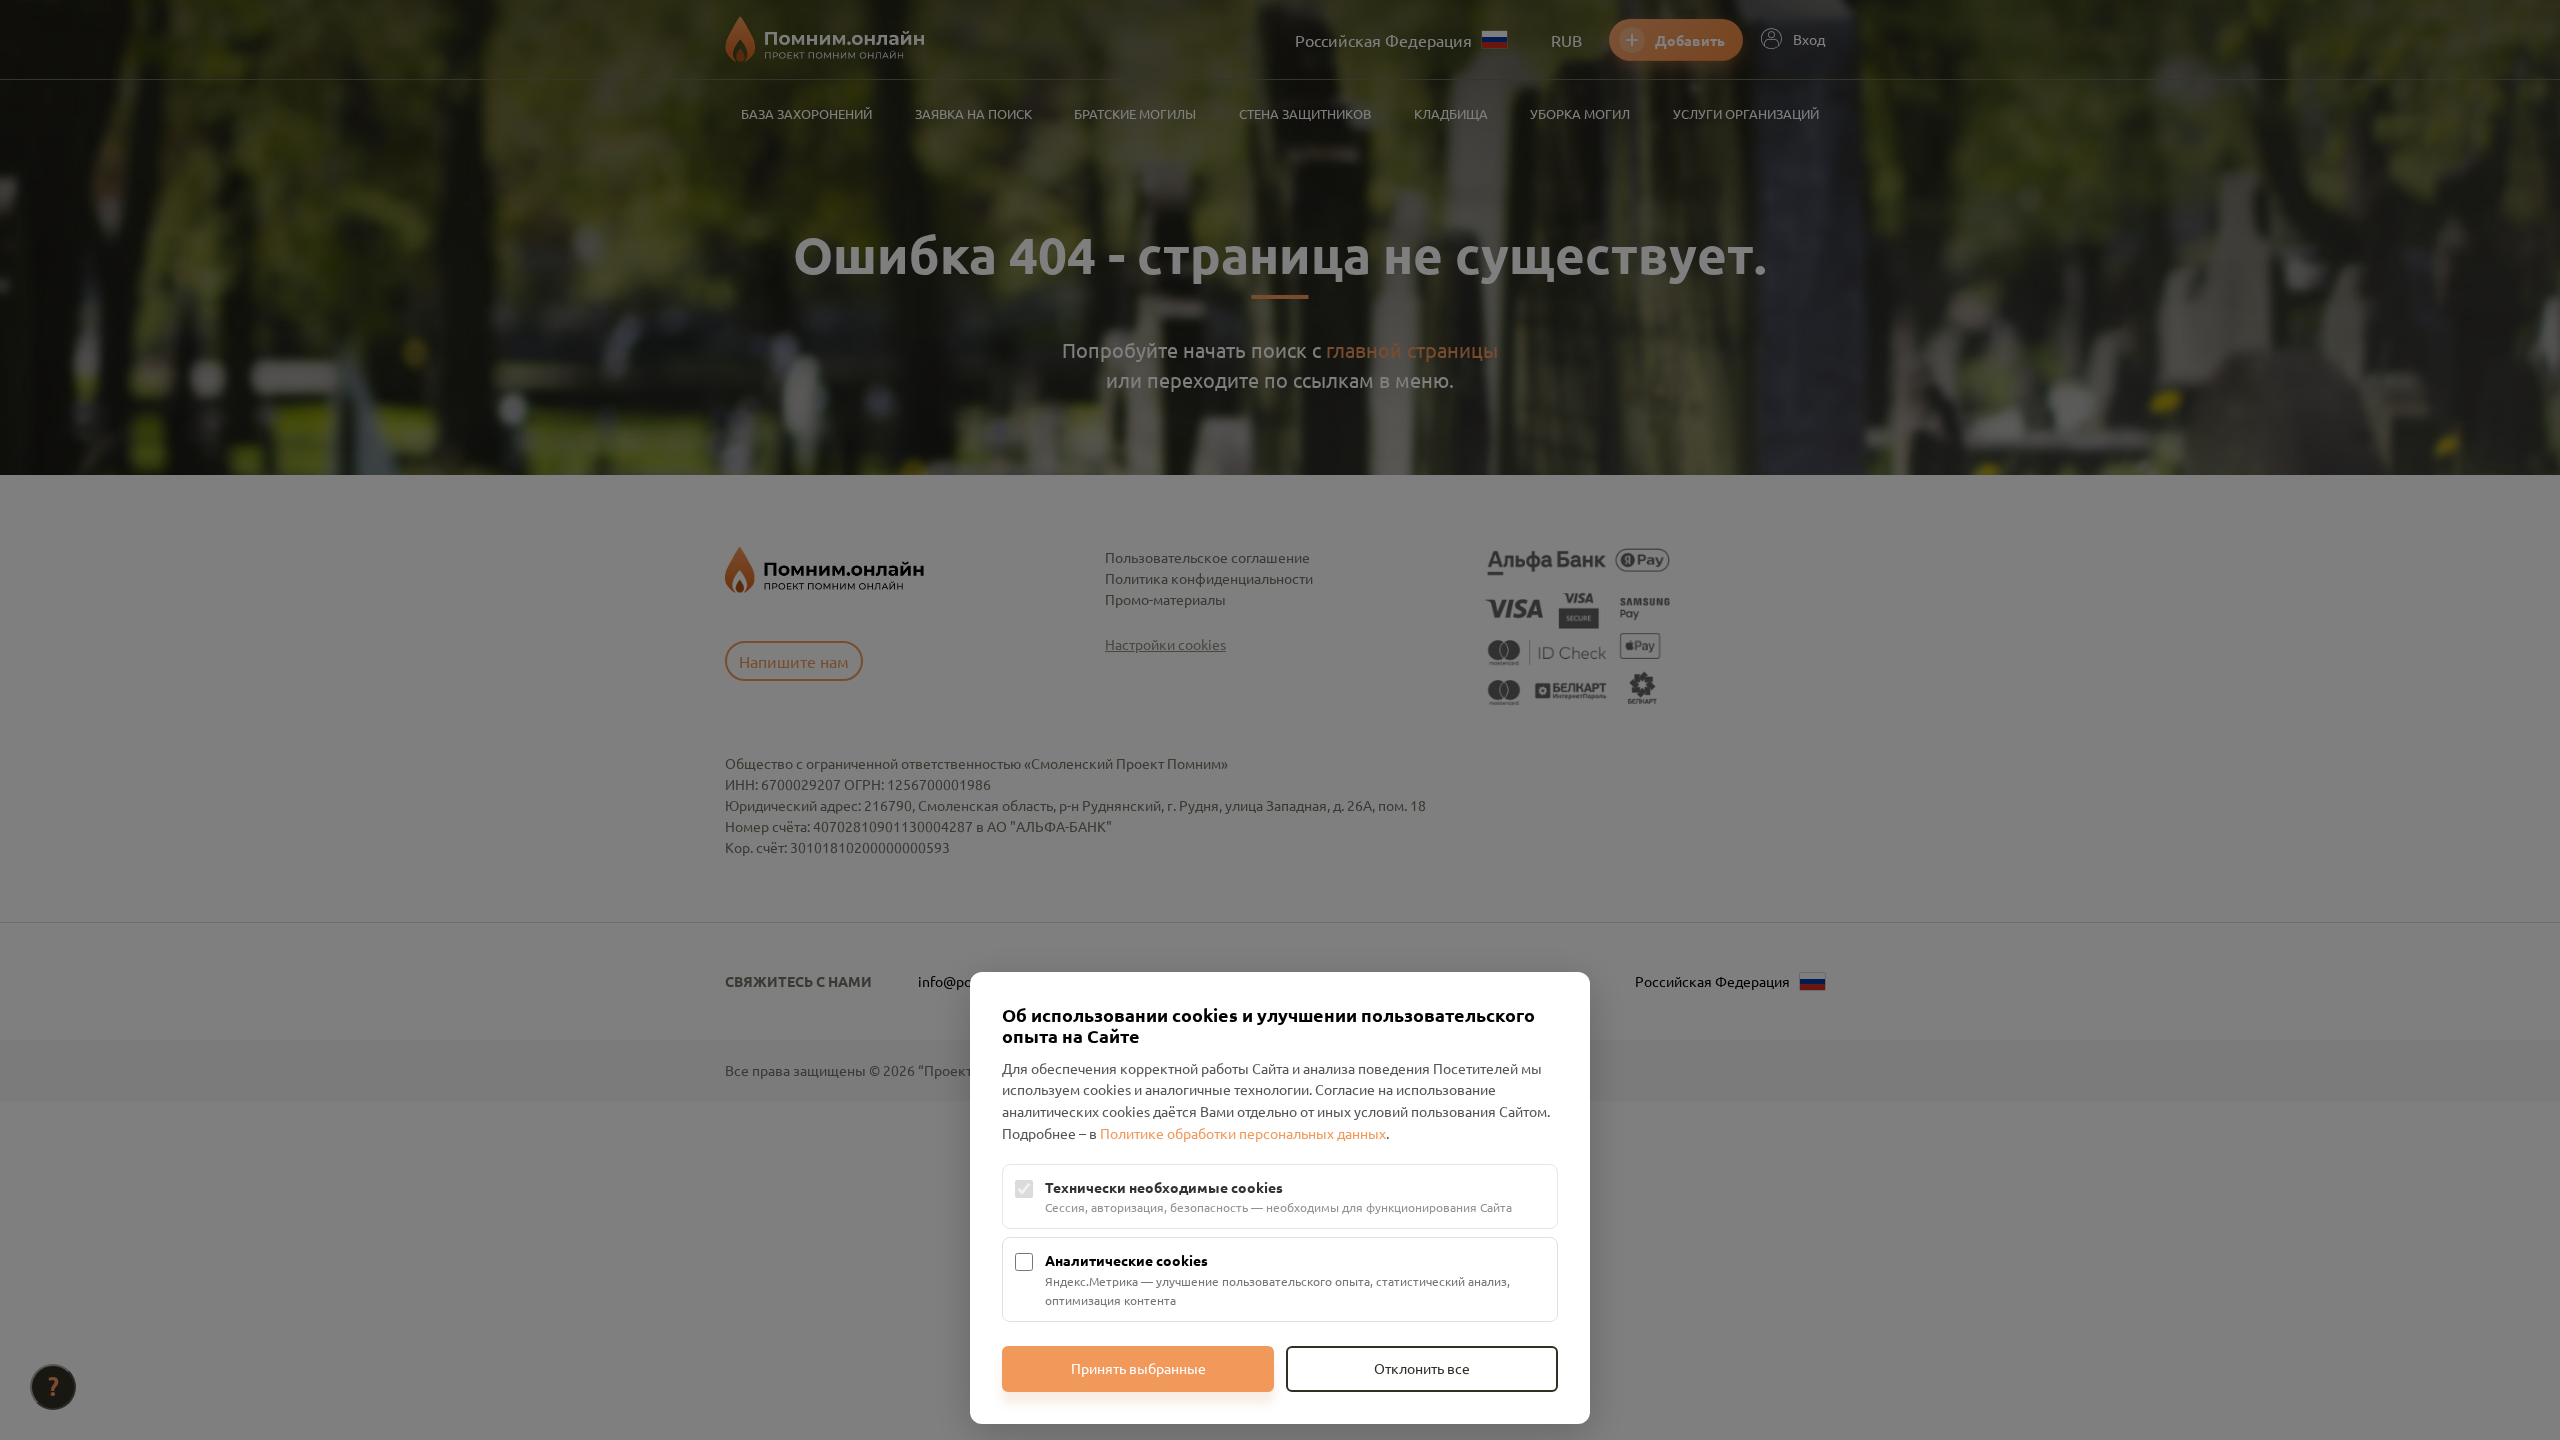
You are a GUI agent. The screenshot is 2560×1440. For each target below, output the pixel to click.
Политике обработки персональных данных (1243, 1133)
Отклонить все (1422, 1368)
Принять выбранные (1138, 1368)
